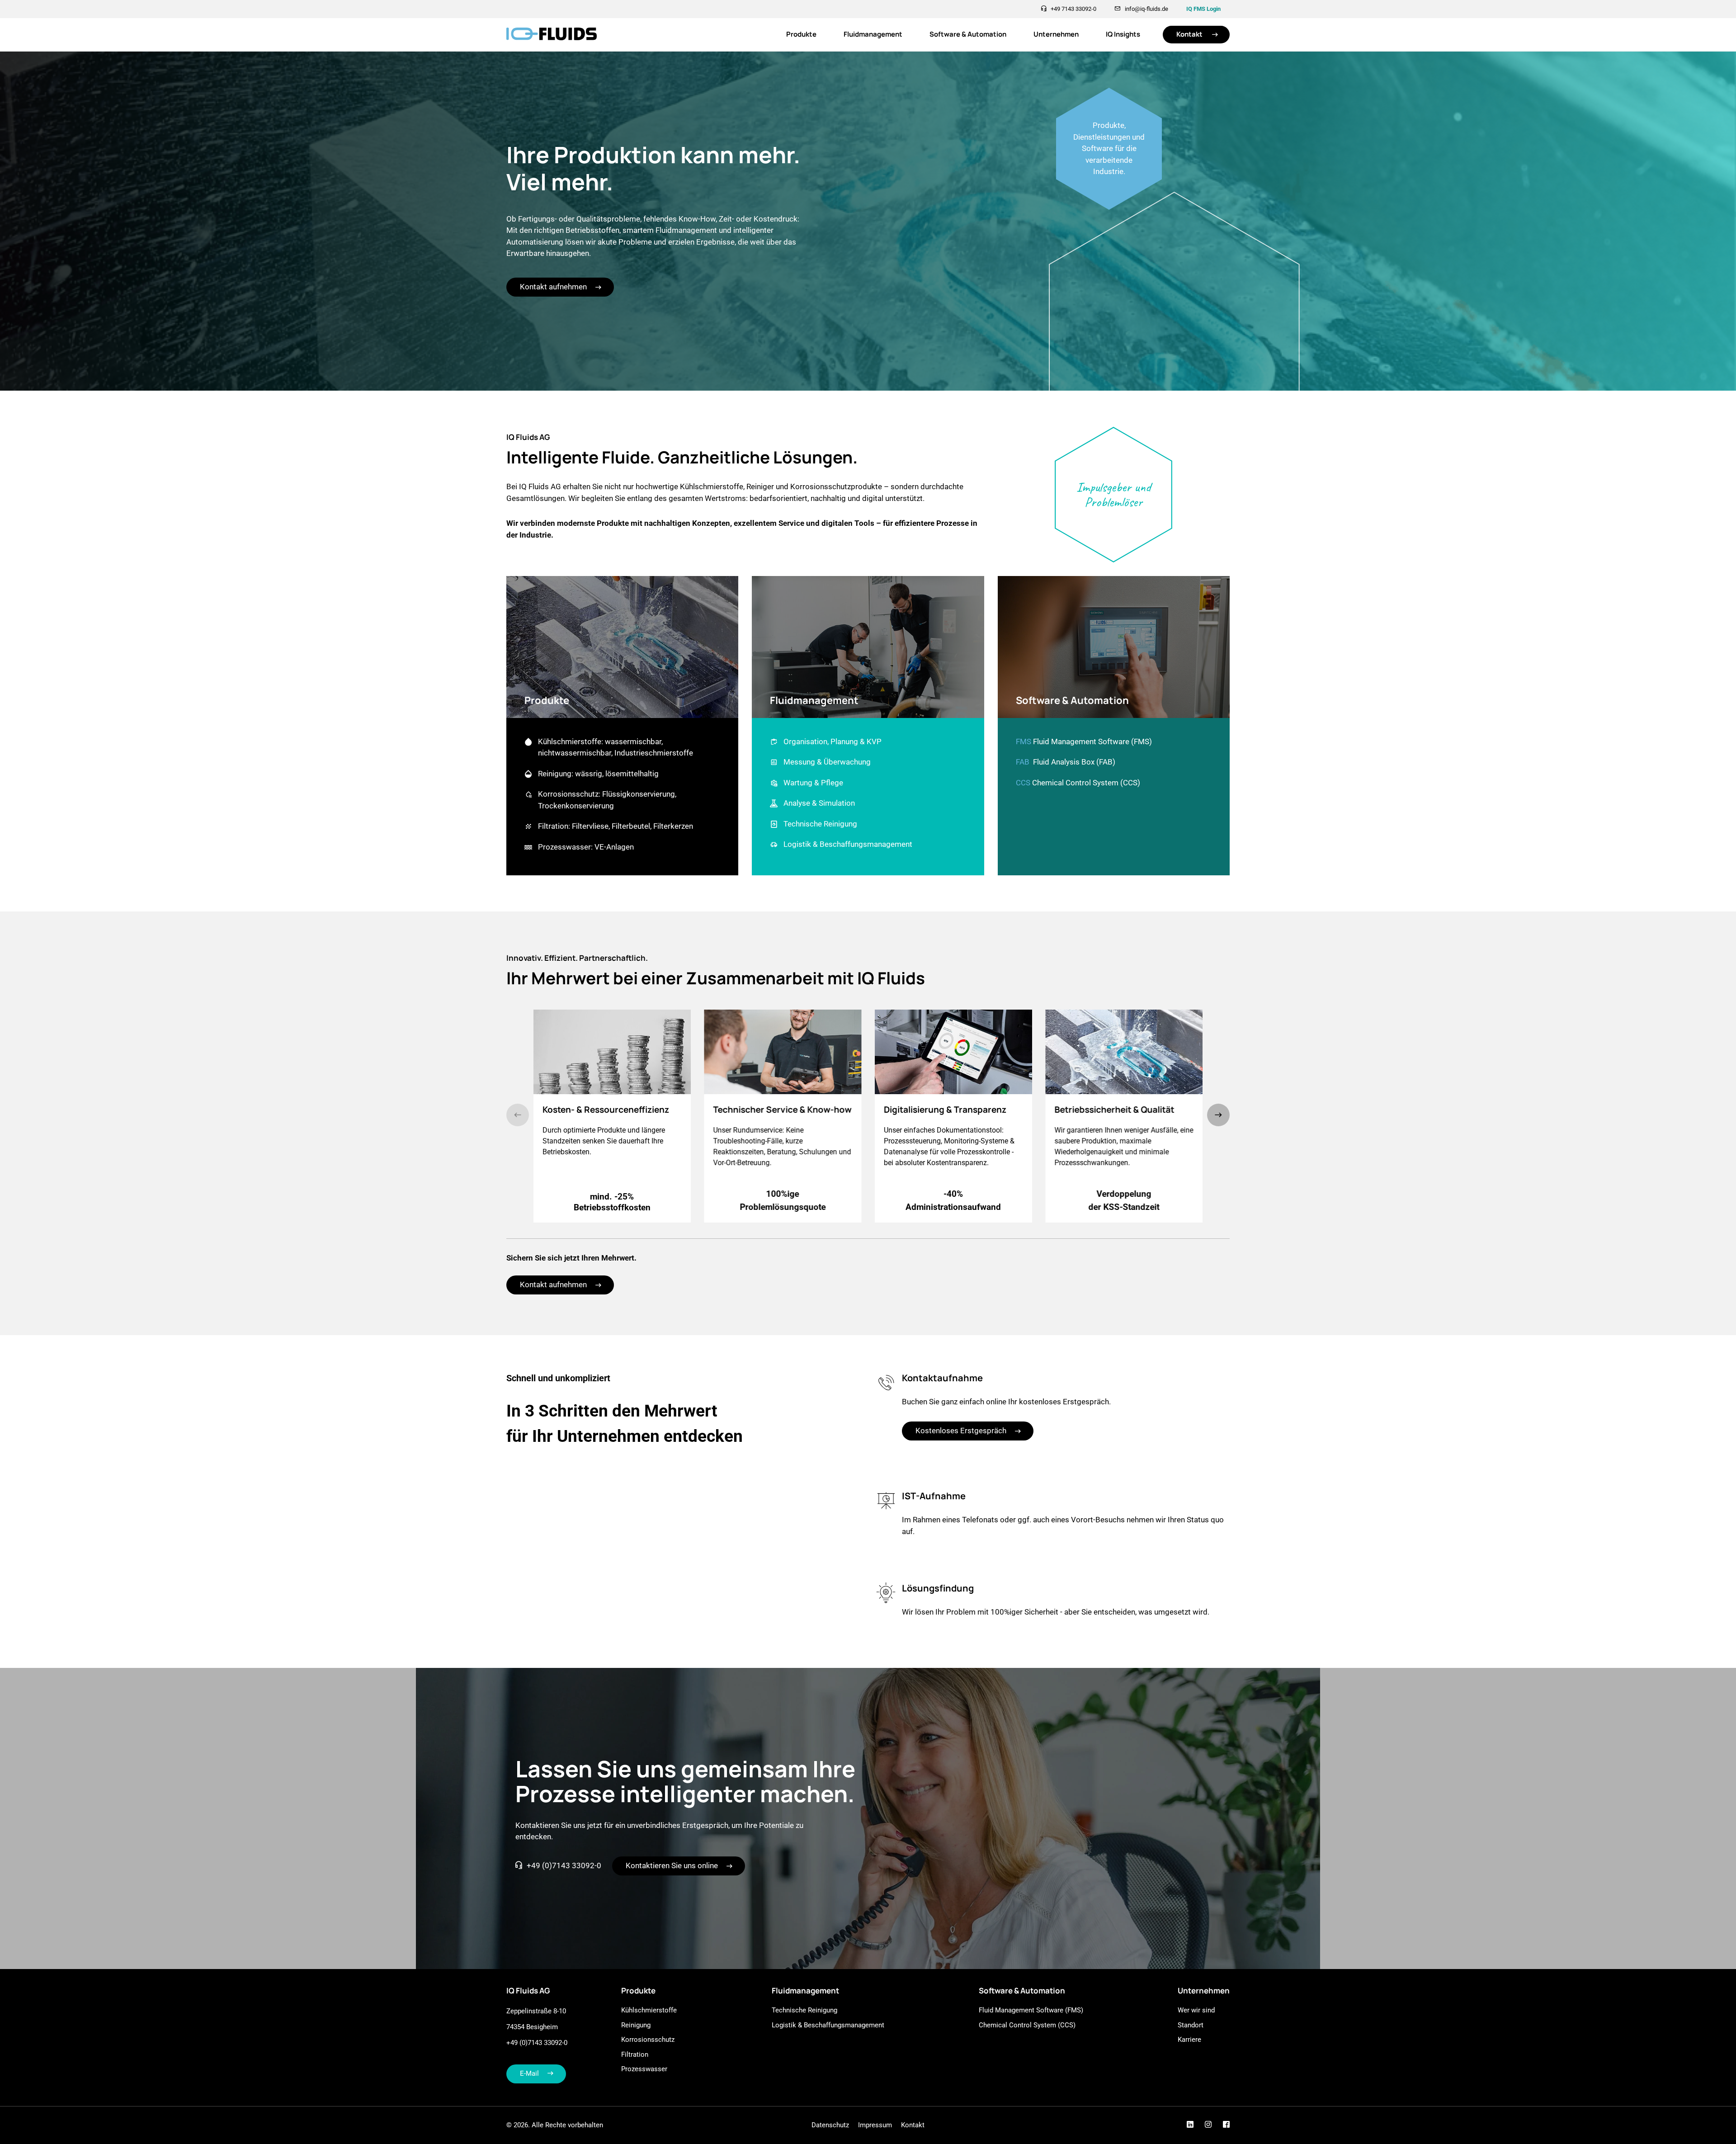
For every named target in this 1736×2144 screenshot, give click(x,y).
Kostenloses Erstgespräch (961, 1431)
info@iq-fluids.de (1146, 9)
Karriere (1189, 2040)
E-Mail (529, 2073)
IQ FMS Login (1203, 9)
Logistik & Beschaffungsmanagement (828, 2025)
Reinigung (636, 2025)
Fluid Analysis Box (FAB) (1074, 762)
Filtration (635, 2054)
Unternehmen (1056, 34)
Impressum (875, 2125)
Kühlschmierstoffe (649, 2010)
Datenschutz (830, 2125)
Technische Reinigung (804, 2010)
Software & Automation (968, 34)
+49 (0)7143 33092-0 (564, 1865)
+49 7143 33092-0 (1073, 9)
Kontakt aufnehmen (553, 287)
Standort (1191, 2025)
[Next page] (1218, 1115)
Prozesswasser (644, 2069)
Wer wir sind (1196, 2010)
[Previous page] (518, 1115)
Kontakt (1189, 34)
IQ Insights (1123, 34)
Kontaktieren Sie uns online (672, 1865)
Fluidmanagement (873, 34)
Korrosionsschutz (648, 2040)
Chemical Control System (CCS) (1086, 783)
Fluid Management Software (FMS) (1092, 741)
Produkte (801, 34)
